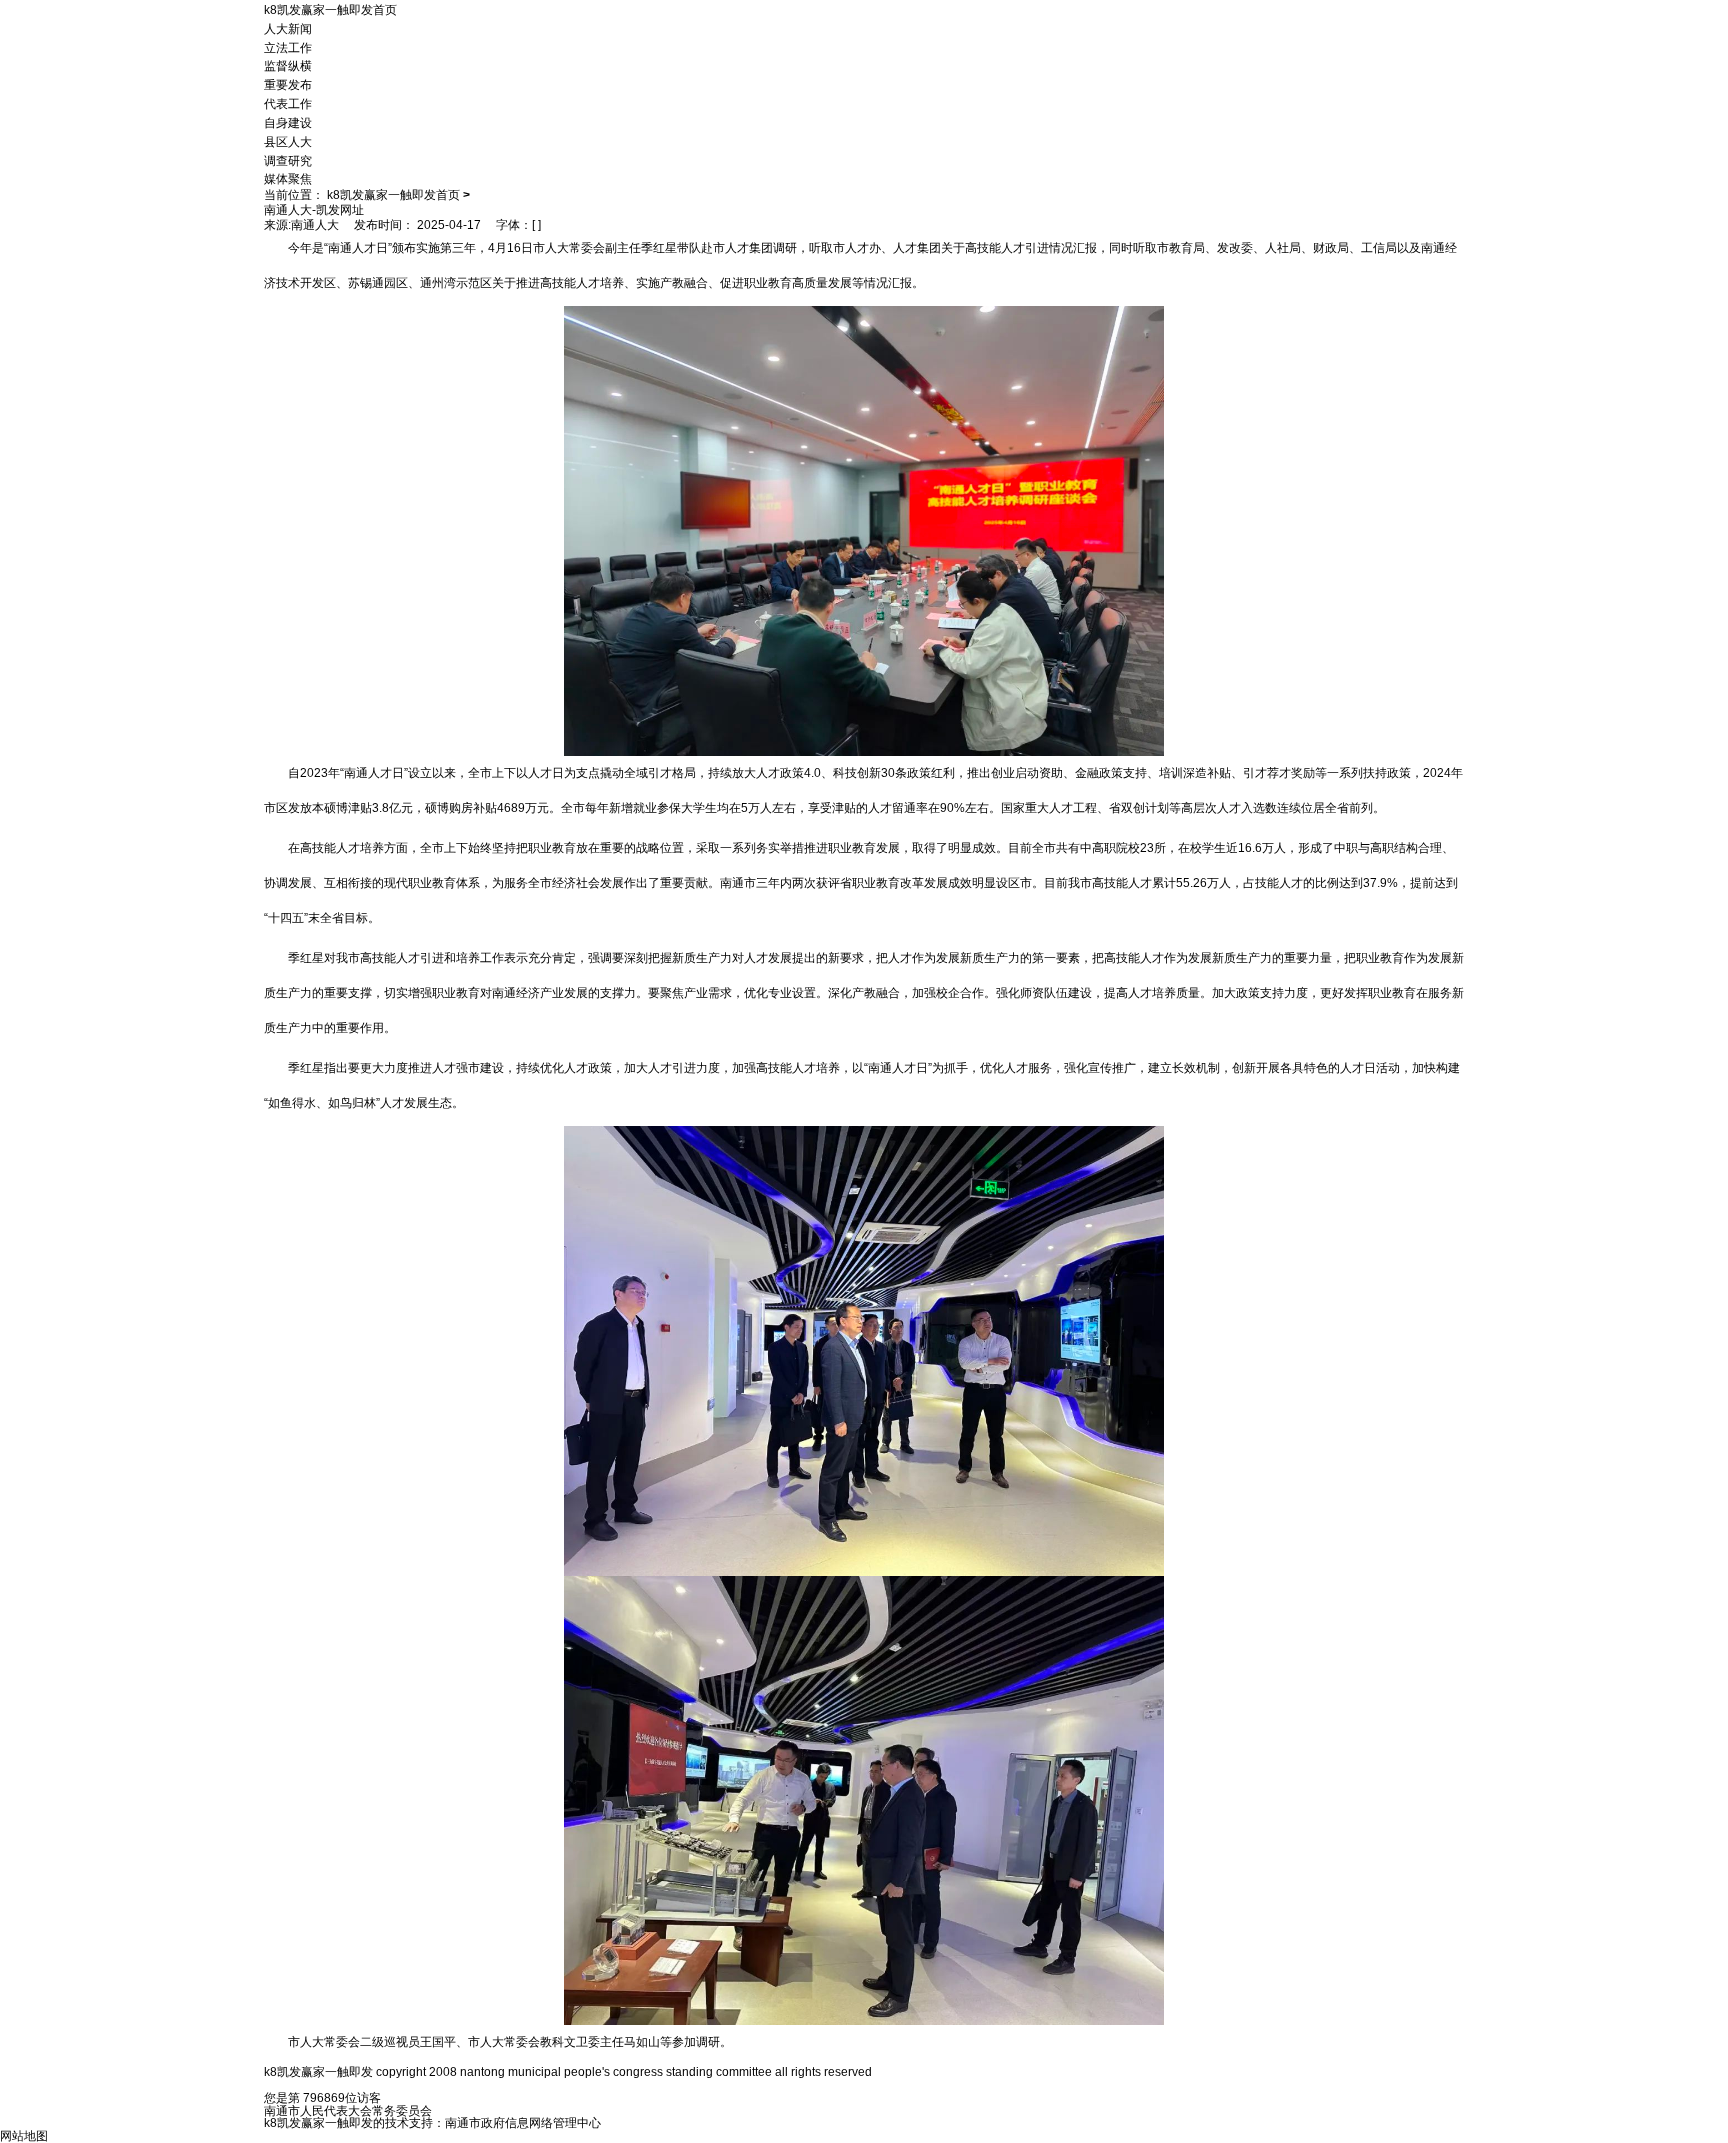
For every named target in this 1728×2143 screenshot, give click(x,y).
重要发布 (288, 85)
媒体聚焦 (288, 179)
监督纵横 (288, 66)
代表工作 (288, 104)
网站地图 (24, 2136)
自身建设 (288, 123)
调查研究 (288, 160)
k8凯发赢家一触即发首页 (330, 10)
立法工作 (288, 47)
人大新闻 (288, 29)
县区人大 (288, 142)
